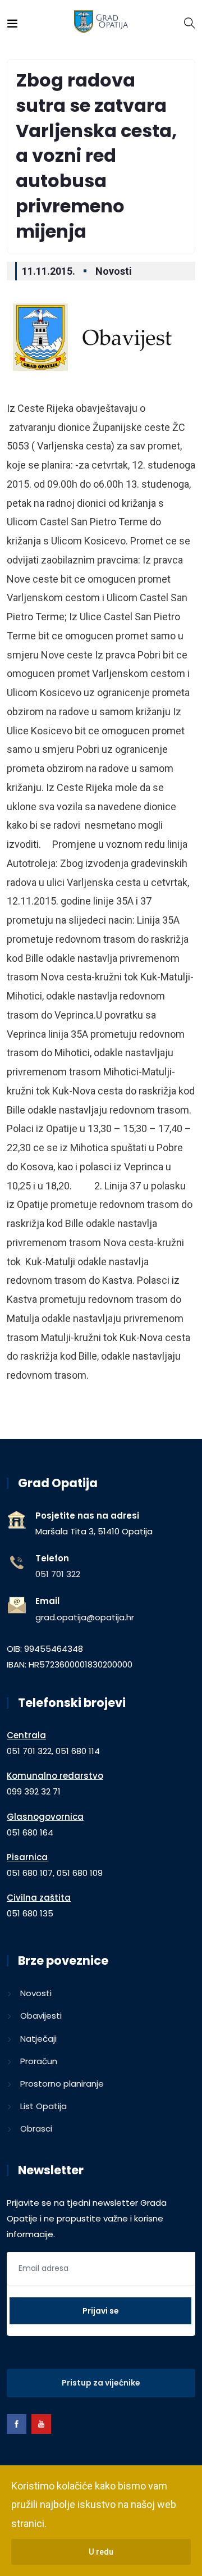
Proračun (39, 2061)
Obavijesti (41, 2016)
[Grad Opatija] (101, 22)
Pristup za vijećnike (101, 2383)
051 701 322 (58, 1574)
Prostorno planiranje (62, 2084)
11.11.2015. (49, 271)
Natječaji (38, 2039)
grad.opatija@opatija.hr (85, 1617)
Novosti (114, 271)
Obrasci (36, 2129)
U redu (101, 2552)
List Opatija (43, 2106)
